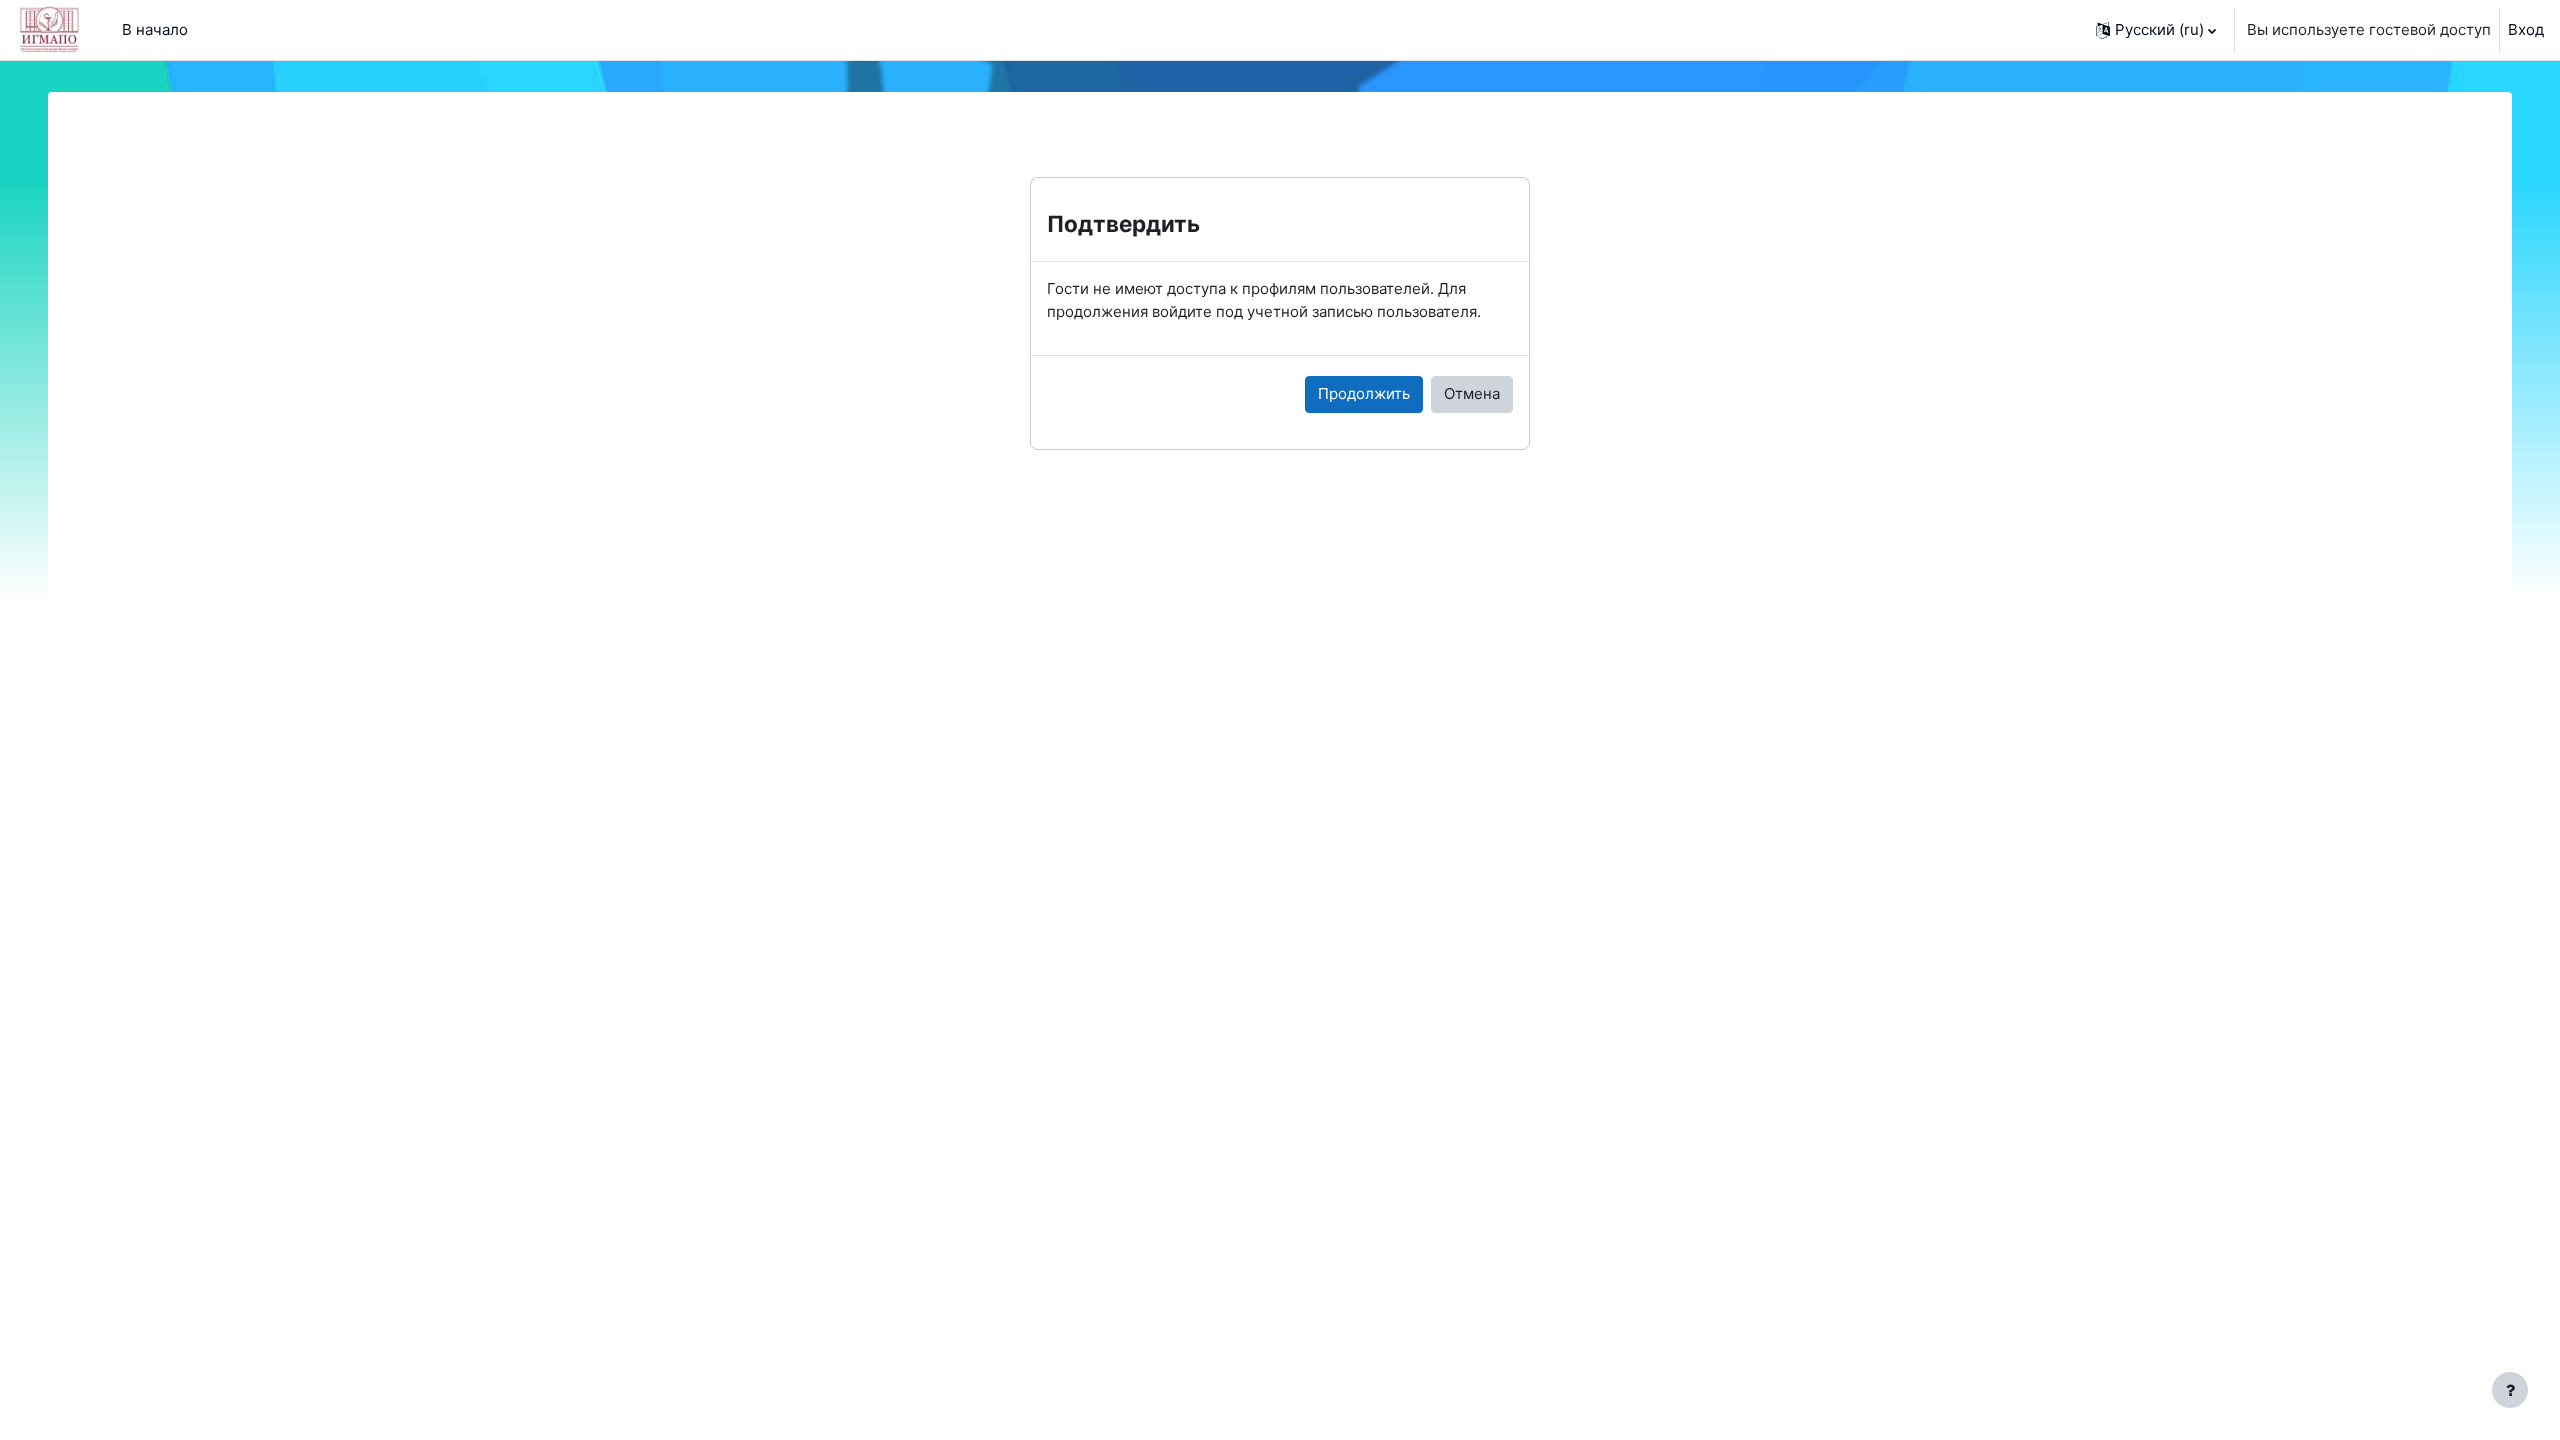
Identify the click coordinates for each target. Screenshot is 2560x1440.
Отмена (1472, 393)
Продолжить (1364, 393)
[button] (2156, 30)
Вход (2526, 29)
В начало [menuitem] (155, 29)
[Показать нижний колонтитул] (2510, 1390)
